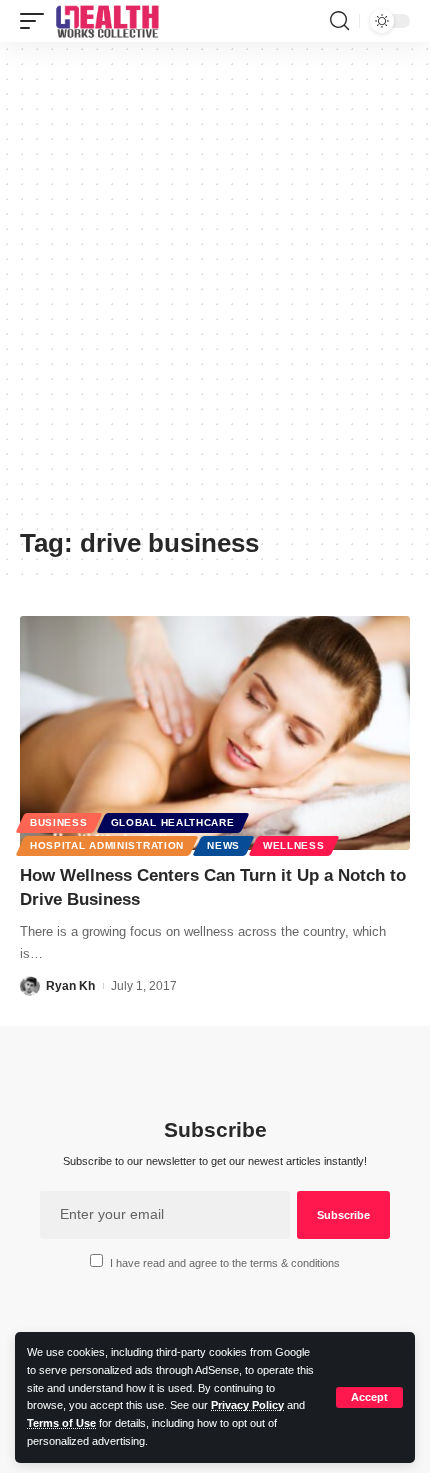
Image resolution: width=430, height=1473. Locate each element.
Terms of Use (61, 1423)
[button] (369, 1397)
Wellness (294, 845)
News (223, 845)
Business (59, 822)
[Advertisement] (215, 292)
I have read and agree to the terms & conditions (225, 1263)
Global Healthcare (173, 822)
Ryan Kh (70, 986)
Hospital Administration (107, 845)
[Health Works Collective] (107, 21)
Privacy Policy (247, 1405)
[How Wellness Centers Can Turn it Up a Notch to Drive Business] (215, 733)
